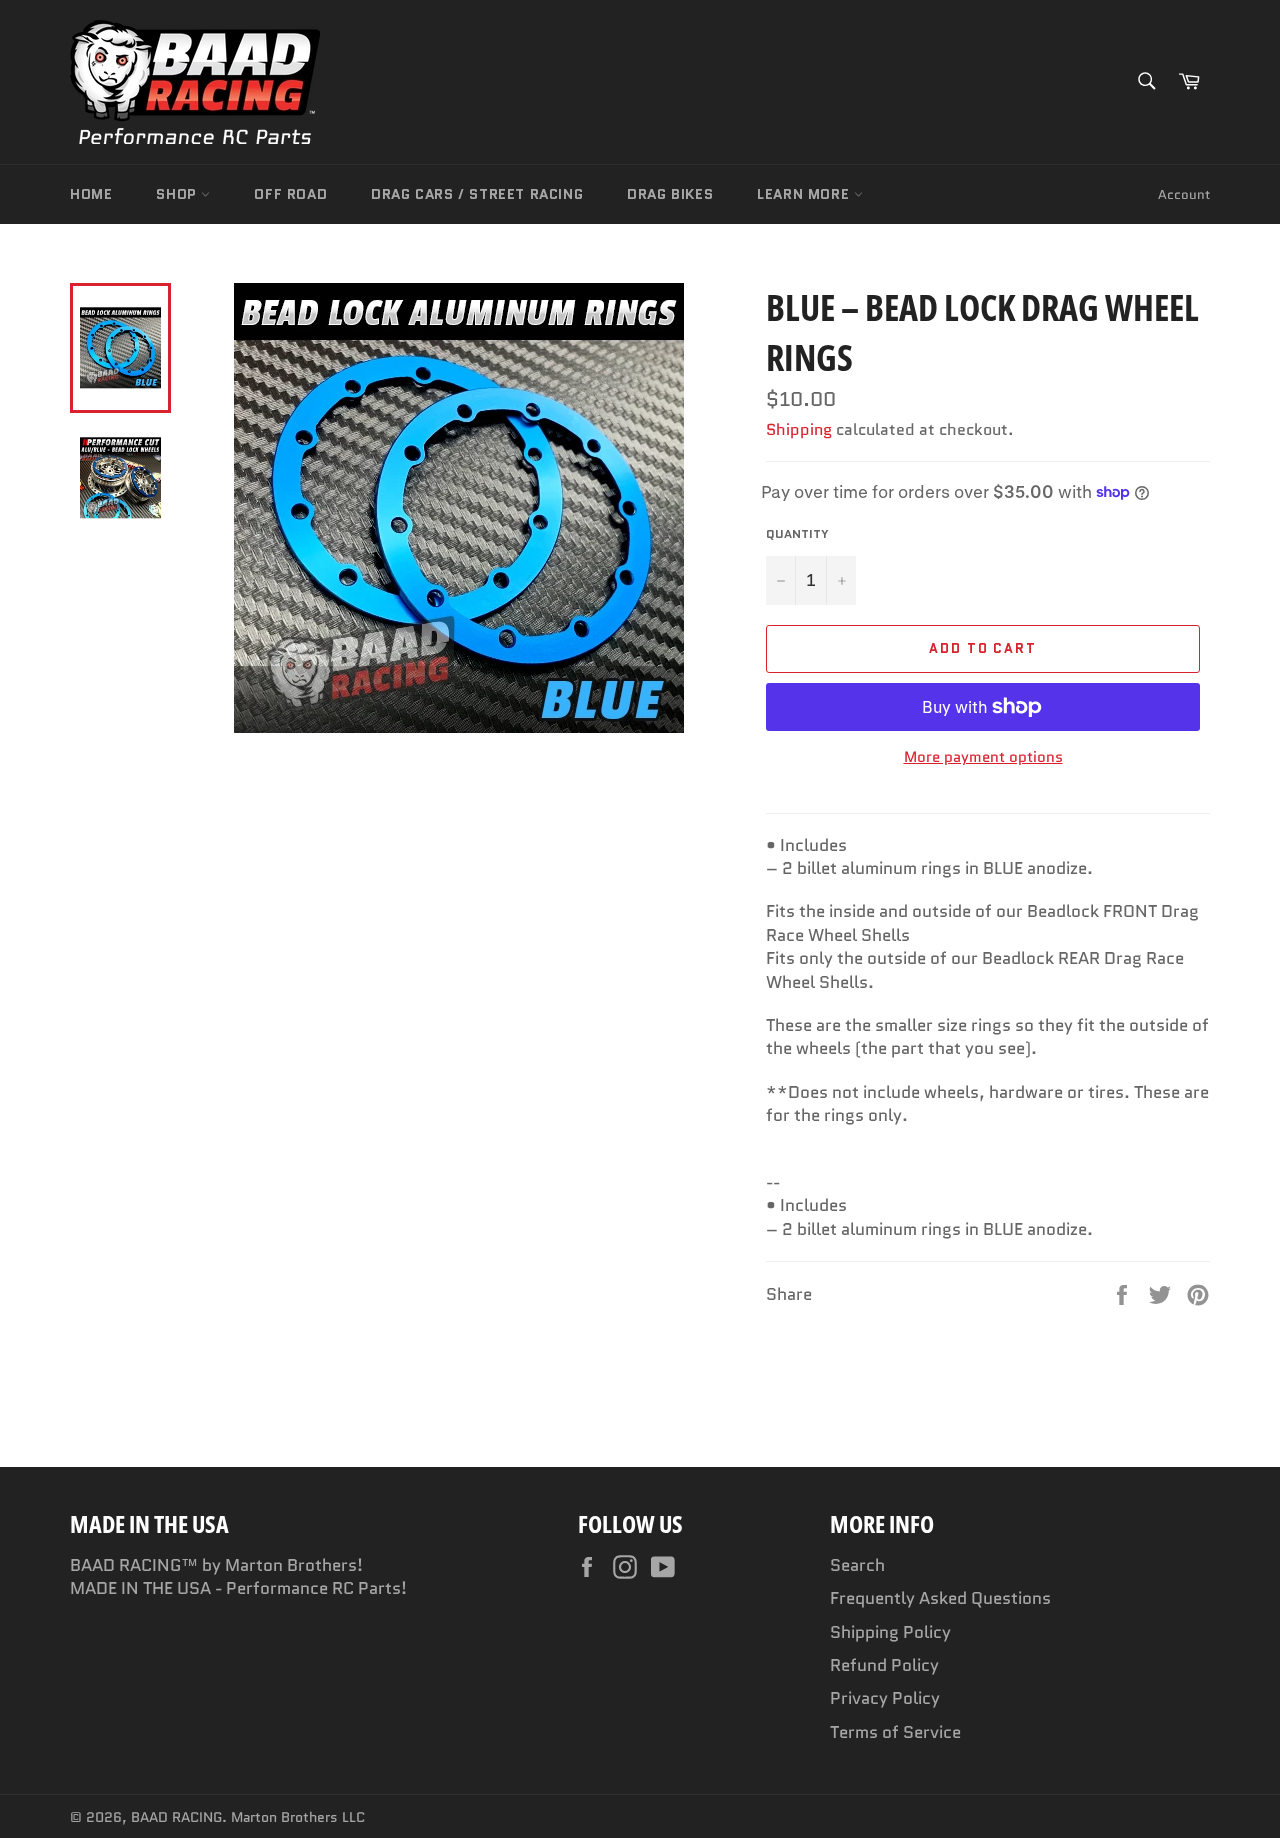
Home (91, 194)
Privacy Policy (885, 1698)
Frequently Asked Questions (940, 1598)
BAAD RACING (176, 1817)
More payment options (983, 757)
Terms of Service (895, 1732)
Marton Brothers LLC (298, 1817)
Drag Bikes (670, 194)
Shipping (799, 429)
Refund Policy (884, 1665)
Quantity (797, 534)
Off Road (290, 194)
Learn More (805, 194)
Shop (178, 194)
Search (857, 1565)
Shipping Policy (890, 1632)
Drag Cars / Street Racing (477, 194)
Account (1184, 194)
